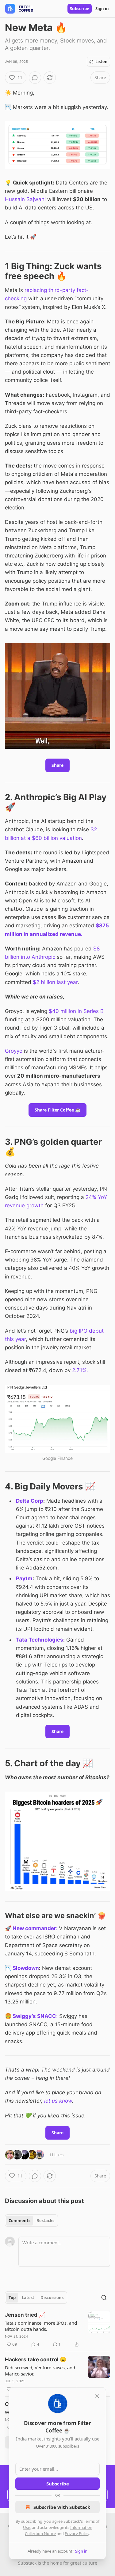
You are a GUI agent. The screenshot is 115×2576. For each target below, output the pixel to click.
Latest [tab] (28, 2298)
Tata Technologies (40, 1640)
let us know (58, 2101)
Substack (27, 2563)
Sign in (102, 9)
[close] (97, 2396)
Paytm (24, 1578)
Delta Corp (30, 1501)
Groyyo (14, 1051)
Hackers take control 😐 (36, 2359)
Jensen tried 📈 (25, 2315)
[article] (57, 2330)
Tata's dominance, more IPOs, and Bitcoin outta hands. (41, 2326)
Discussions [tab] (52, 2298)
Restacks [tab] (45, 2221)
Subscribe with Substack (62, 2507)
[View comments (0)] (35, 78)
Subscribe (80, 9)
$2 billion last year (55, 982)
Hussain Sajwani (26, 199)
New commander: (35, 1928)
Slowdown (26, 1968)
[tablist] (31, 2221)
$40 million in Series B (76, 1011)
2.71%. (80, 1370)
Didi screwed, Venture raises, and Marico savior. (40, 2371)
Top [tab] (12, 2298)
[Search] (104, 2298)
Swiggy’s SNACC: (35, 2016)
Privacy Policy (77, 2533)
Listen (102, 62)
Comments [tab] (19, 2221)
